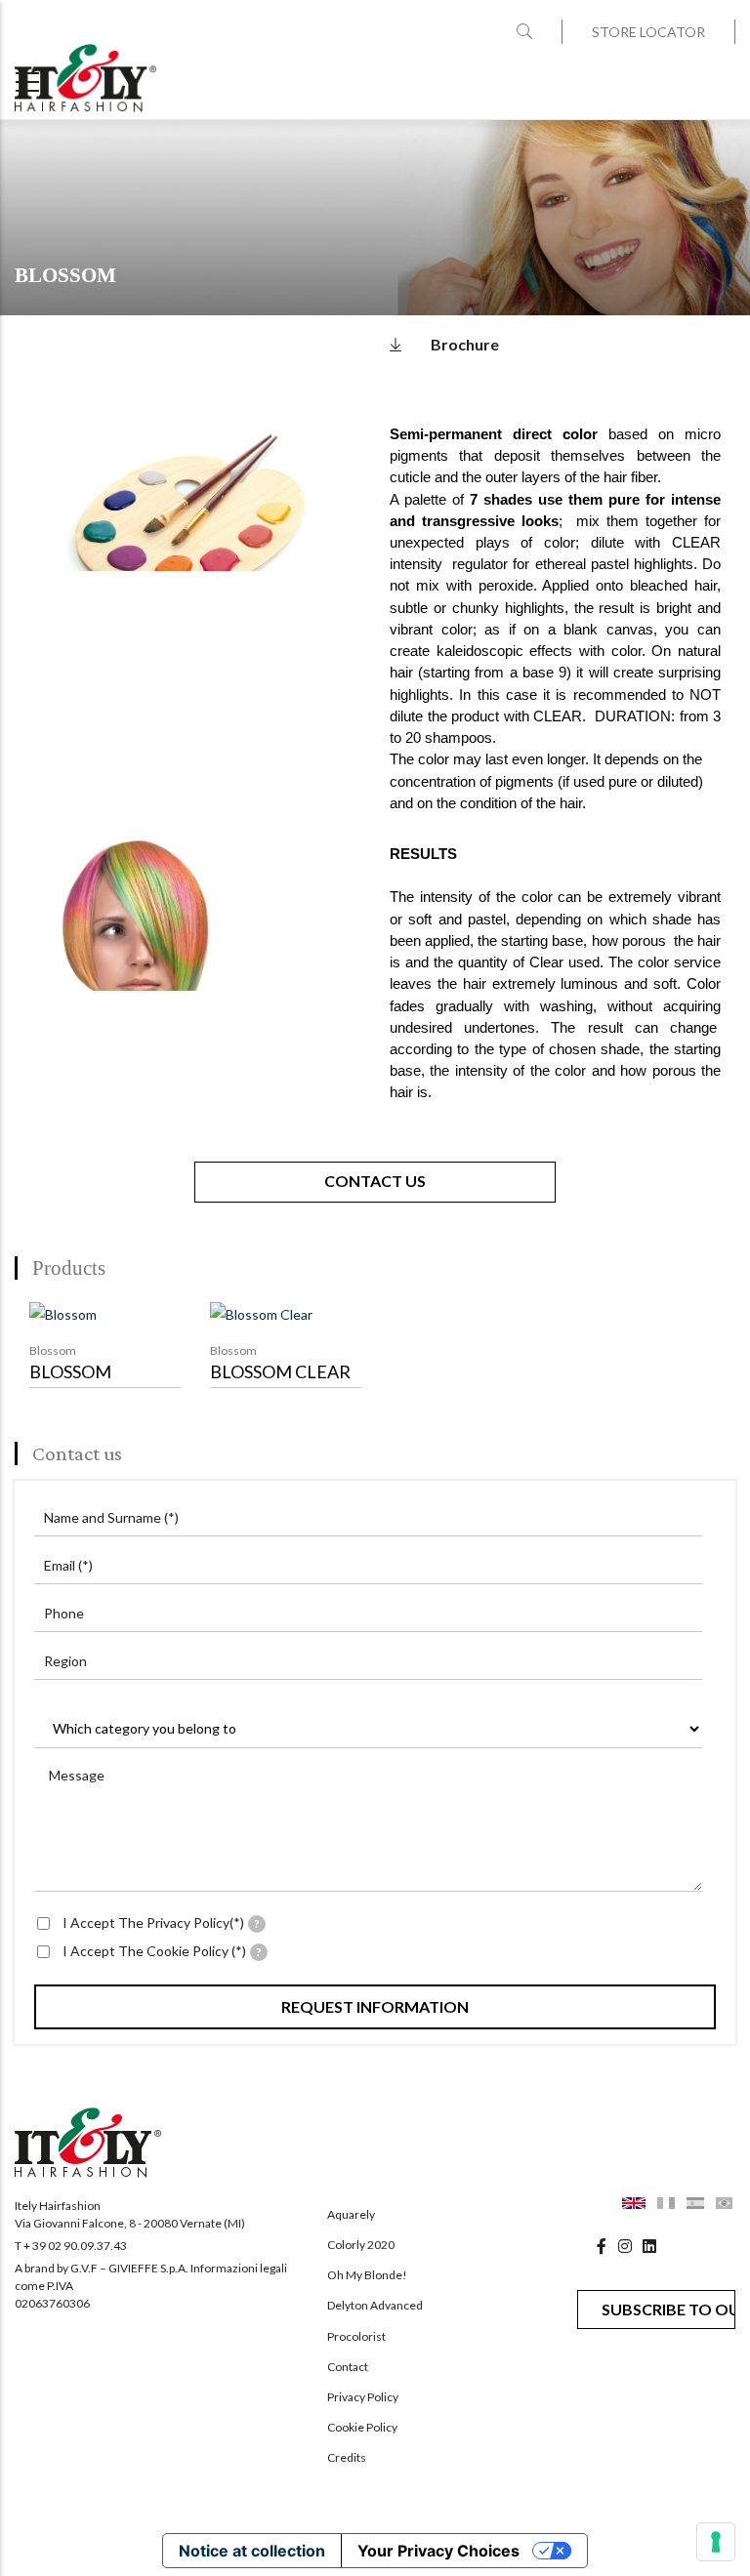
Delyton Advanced (375, 2305)
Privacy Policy (363, 2397)
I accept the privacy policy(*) (161, 1922)
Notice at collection (252, 2551)
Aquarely (351, 2214)
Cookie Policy (362, 2427)
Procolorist (356, 2336)
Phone (64, 1613)
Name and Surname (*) (111, 1517)
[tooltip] (257, 1924)
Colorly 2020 (361, 2245)
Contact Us (375, 1181)
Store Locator (648, 32)
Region (65, 1661)
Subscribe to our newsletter (668, 2309)
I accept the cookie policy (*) (162, 1951)
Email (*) (68, 1565)
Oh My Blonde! (367, 2275)
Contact (348, 2367)
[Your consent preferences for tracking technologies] (716, 2542)
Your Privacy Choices (438, 2551)
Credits (347, 2457)
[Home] (85, 78)
